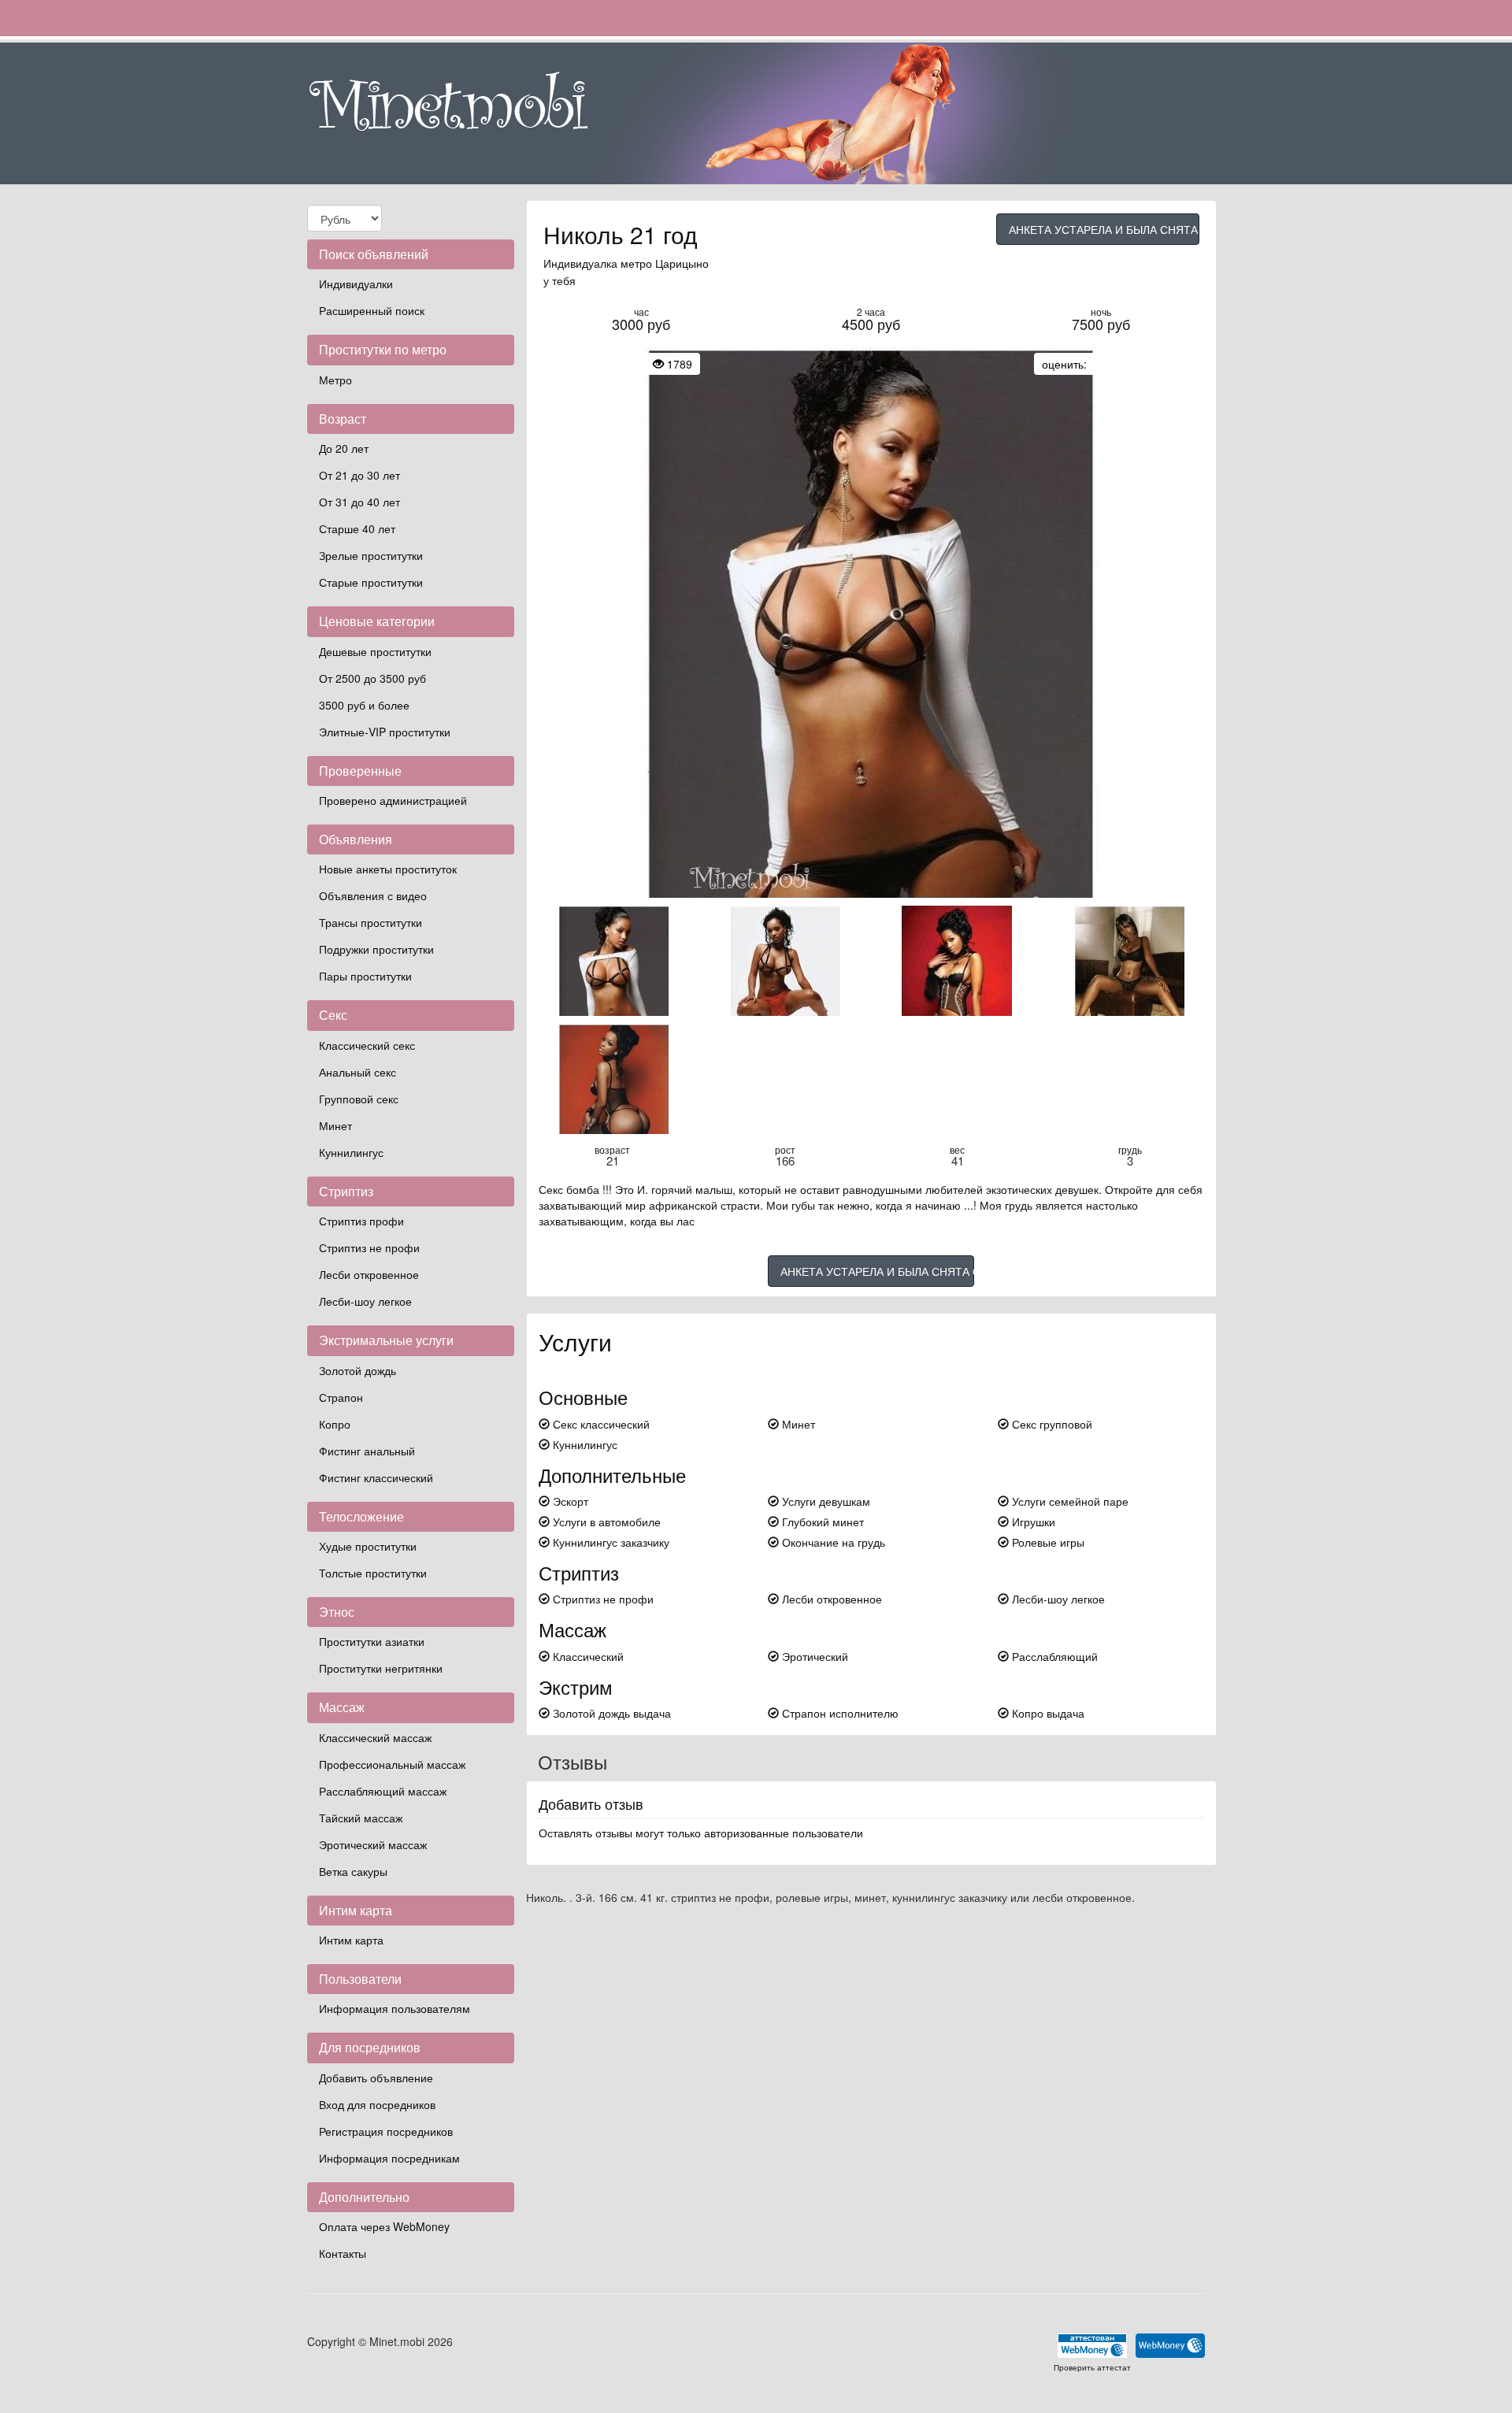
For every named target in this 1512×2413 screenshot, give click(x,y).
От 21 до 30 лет (359, 475)
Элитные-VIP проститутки (385, 732)
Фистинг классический (376, 1477)
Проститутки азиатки (372, 1641)
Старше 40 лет (357, 528)
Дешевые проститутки (375, 651)
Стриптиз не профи (369, 1247)
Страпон (341, 1397)
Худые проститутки (368, 1546)
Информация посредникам (389, 2158)
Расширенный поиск (372, 310)
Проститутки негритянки (381, 1668)
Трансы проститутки (371, 922)
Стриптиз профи (361, 1221)
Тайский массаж (361, 1818)
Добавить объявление (376, 2078)
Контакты (343, 2253)
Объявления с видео (373, 895)
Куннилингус (351, 1152)
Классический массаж (375, 1737)
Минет (335, 1125)
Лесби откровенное (369, 1274)
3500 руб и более (364, 705)
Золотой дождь (358, 1370)
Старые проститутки (371, 582)
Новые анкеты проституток (388, 869)
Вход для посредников (377, 2104)
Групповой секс (359, 1099)
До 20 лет (344, 448)
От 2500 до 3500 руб (372, 678)
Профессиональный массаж (392, 1764)
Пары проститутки (365, 976)
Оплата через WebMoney (384, 2226)
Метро (335, 380)
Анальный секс (358, 1072)
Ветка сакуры (353, 1871)
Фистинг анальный (367, 1451)
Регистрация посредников (386, 2131)
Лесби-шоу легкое (365, 1301)
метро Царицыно (665, 263)
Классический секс (367, 1045)
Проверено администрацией (393, 800)
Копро (335, 1424)
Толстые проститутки (373, 1573)
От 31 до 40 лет (359, 502)
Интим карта (351, 1940)
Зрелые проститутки (371, 555)
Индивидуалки (356, 284)
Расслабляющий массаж (383, 1791)
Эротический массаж (373, 1844)
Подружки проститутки (376, 949)
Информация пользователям (395, 2008)
